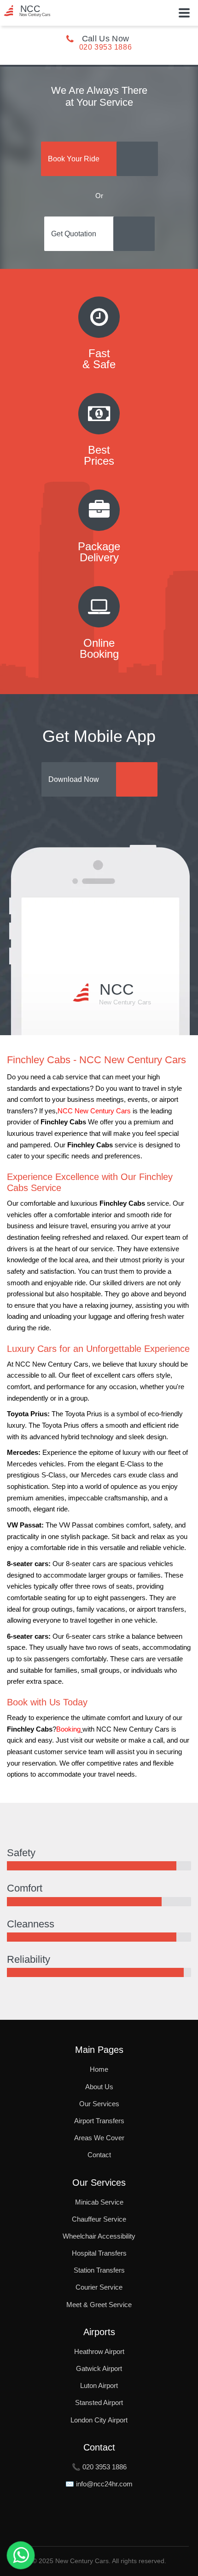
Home (99, 2069)
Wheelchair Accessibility (99, 2236)
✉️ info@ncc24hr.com (99, 2484)
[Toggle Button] (184, 13)
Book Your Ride (74, 159)
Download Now (74, 779)
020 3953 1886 (105, 47)
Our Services (99, 2104)
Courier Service (99, 2287)
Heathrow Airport (99, 2351)
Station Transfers (99, 2270)
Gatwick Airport (99, 2368)
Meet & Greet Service (99, 2305)
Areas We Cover (99, 2138)
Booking (68, 1729)
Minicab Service (99, 2202)
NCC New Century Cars (94, 1111)
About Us (99, 2087)
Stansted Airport (99, 2402)
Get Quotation (74, 234)
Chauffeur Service (99, 2219)
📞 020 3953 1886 (99, 2467)
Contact (99, 2155)
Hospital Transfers (99, 2253)
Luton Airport (99, 2385)
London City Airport (99, 2420)
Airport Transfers (99, 2121)
